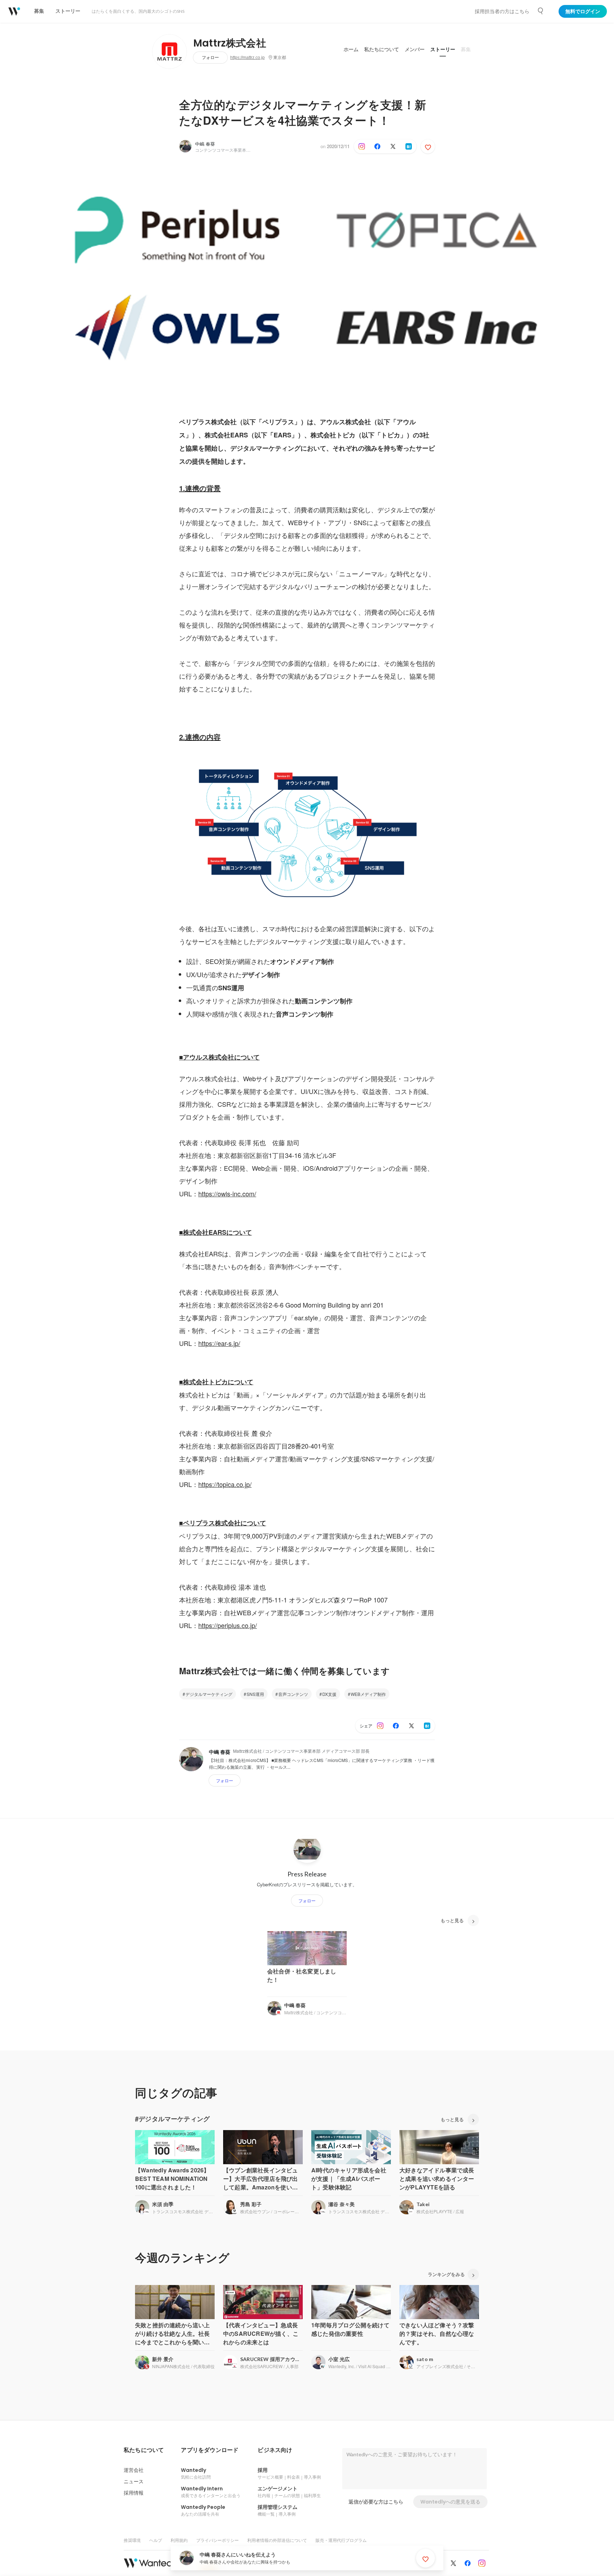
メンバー (415, 49)
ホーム (351, 49)
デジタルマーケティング (209, 1694)
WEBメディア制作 (368, 1694)
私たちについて (382, 49)
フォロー (210, 57)
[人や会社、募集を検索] (541, 11)
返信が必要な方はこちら (376, 2502)
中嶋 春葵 (205, 144)
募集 (466, 49)
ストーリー (443, 49)
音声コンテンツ (293, 1694)
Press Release (307, 1874)
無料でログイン (583, 11)
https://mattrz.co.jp (247, 58)
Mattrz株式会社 (230, 43)
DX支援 (329, 1694)
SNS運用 (255, 1694)
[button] (144, 2450)
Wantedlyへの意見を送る (450, 2502)
